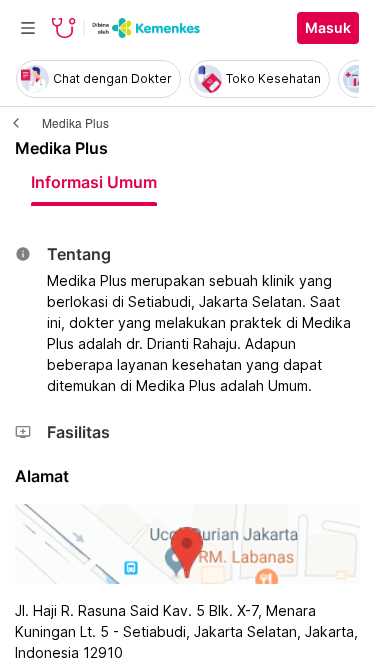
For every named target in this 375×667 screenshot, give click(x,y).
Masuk (328, 28)
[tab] (94, 182)
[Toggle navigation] (28, 28)
